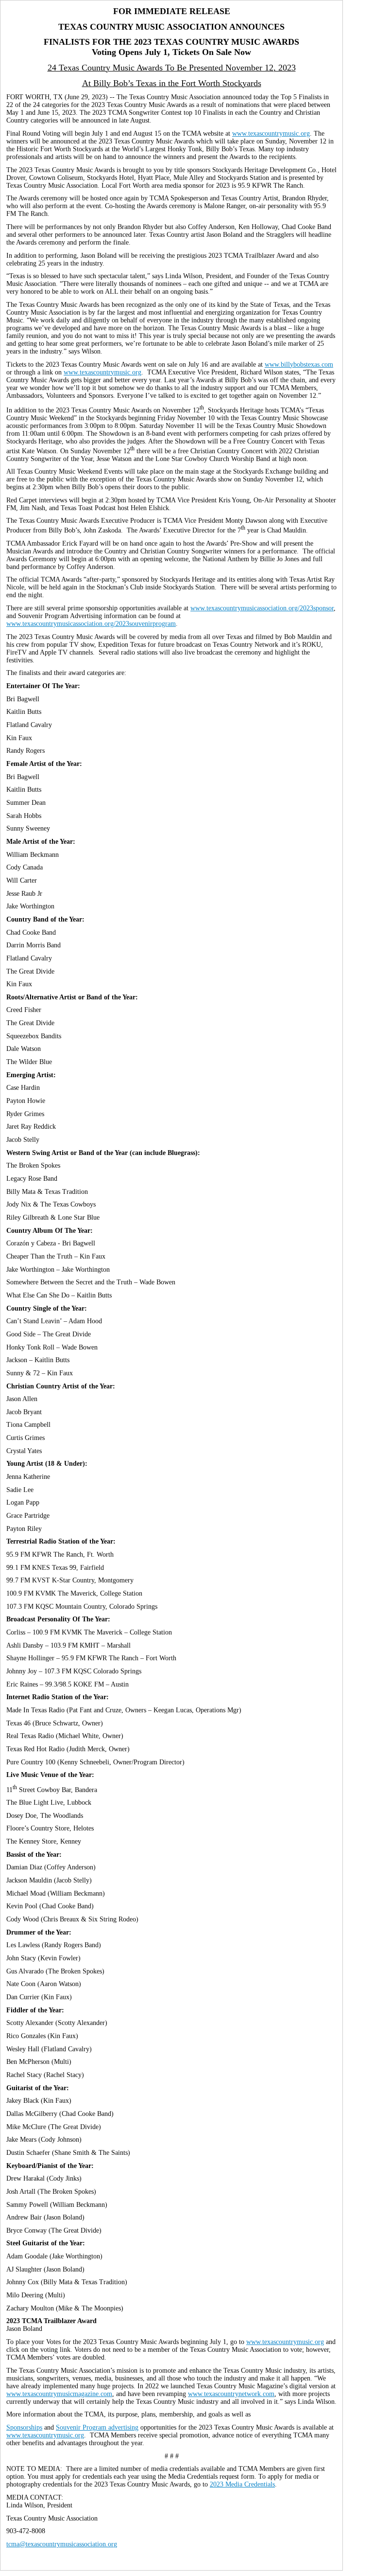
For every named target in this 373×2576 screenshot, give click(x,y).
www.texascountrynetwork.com (231, 2394)
